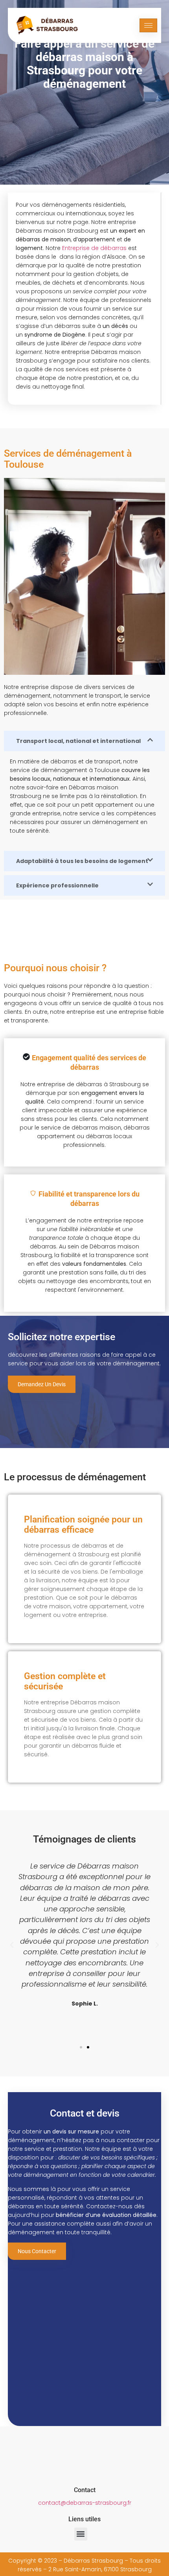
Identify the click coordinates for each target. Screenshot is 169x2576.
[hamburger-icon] (148, 25)
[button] (12, 1945)
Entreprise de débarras (94, 248)
